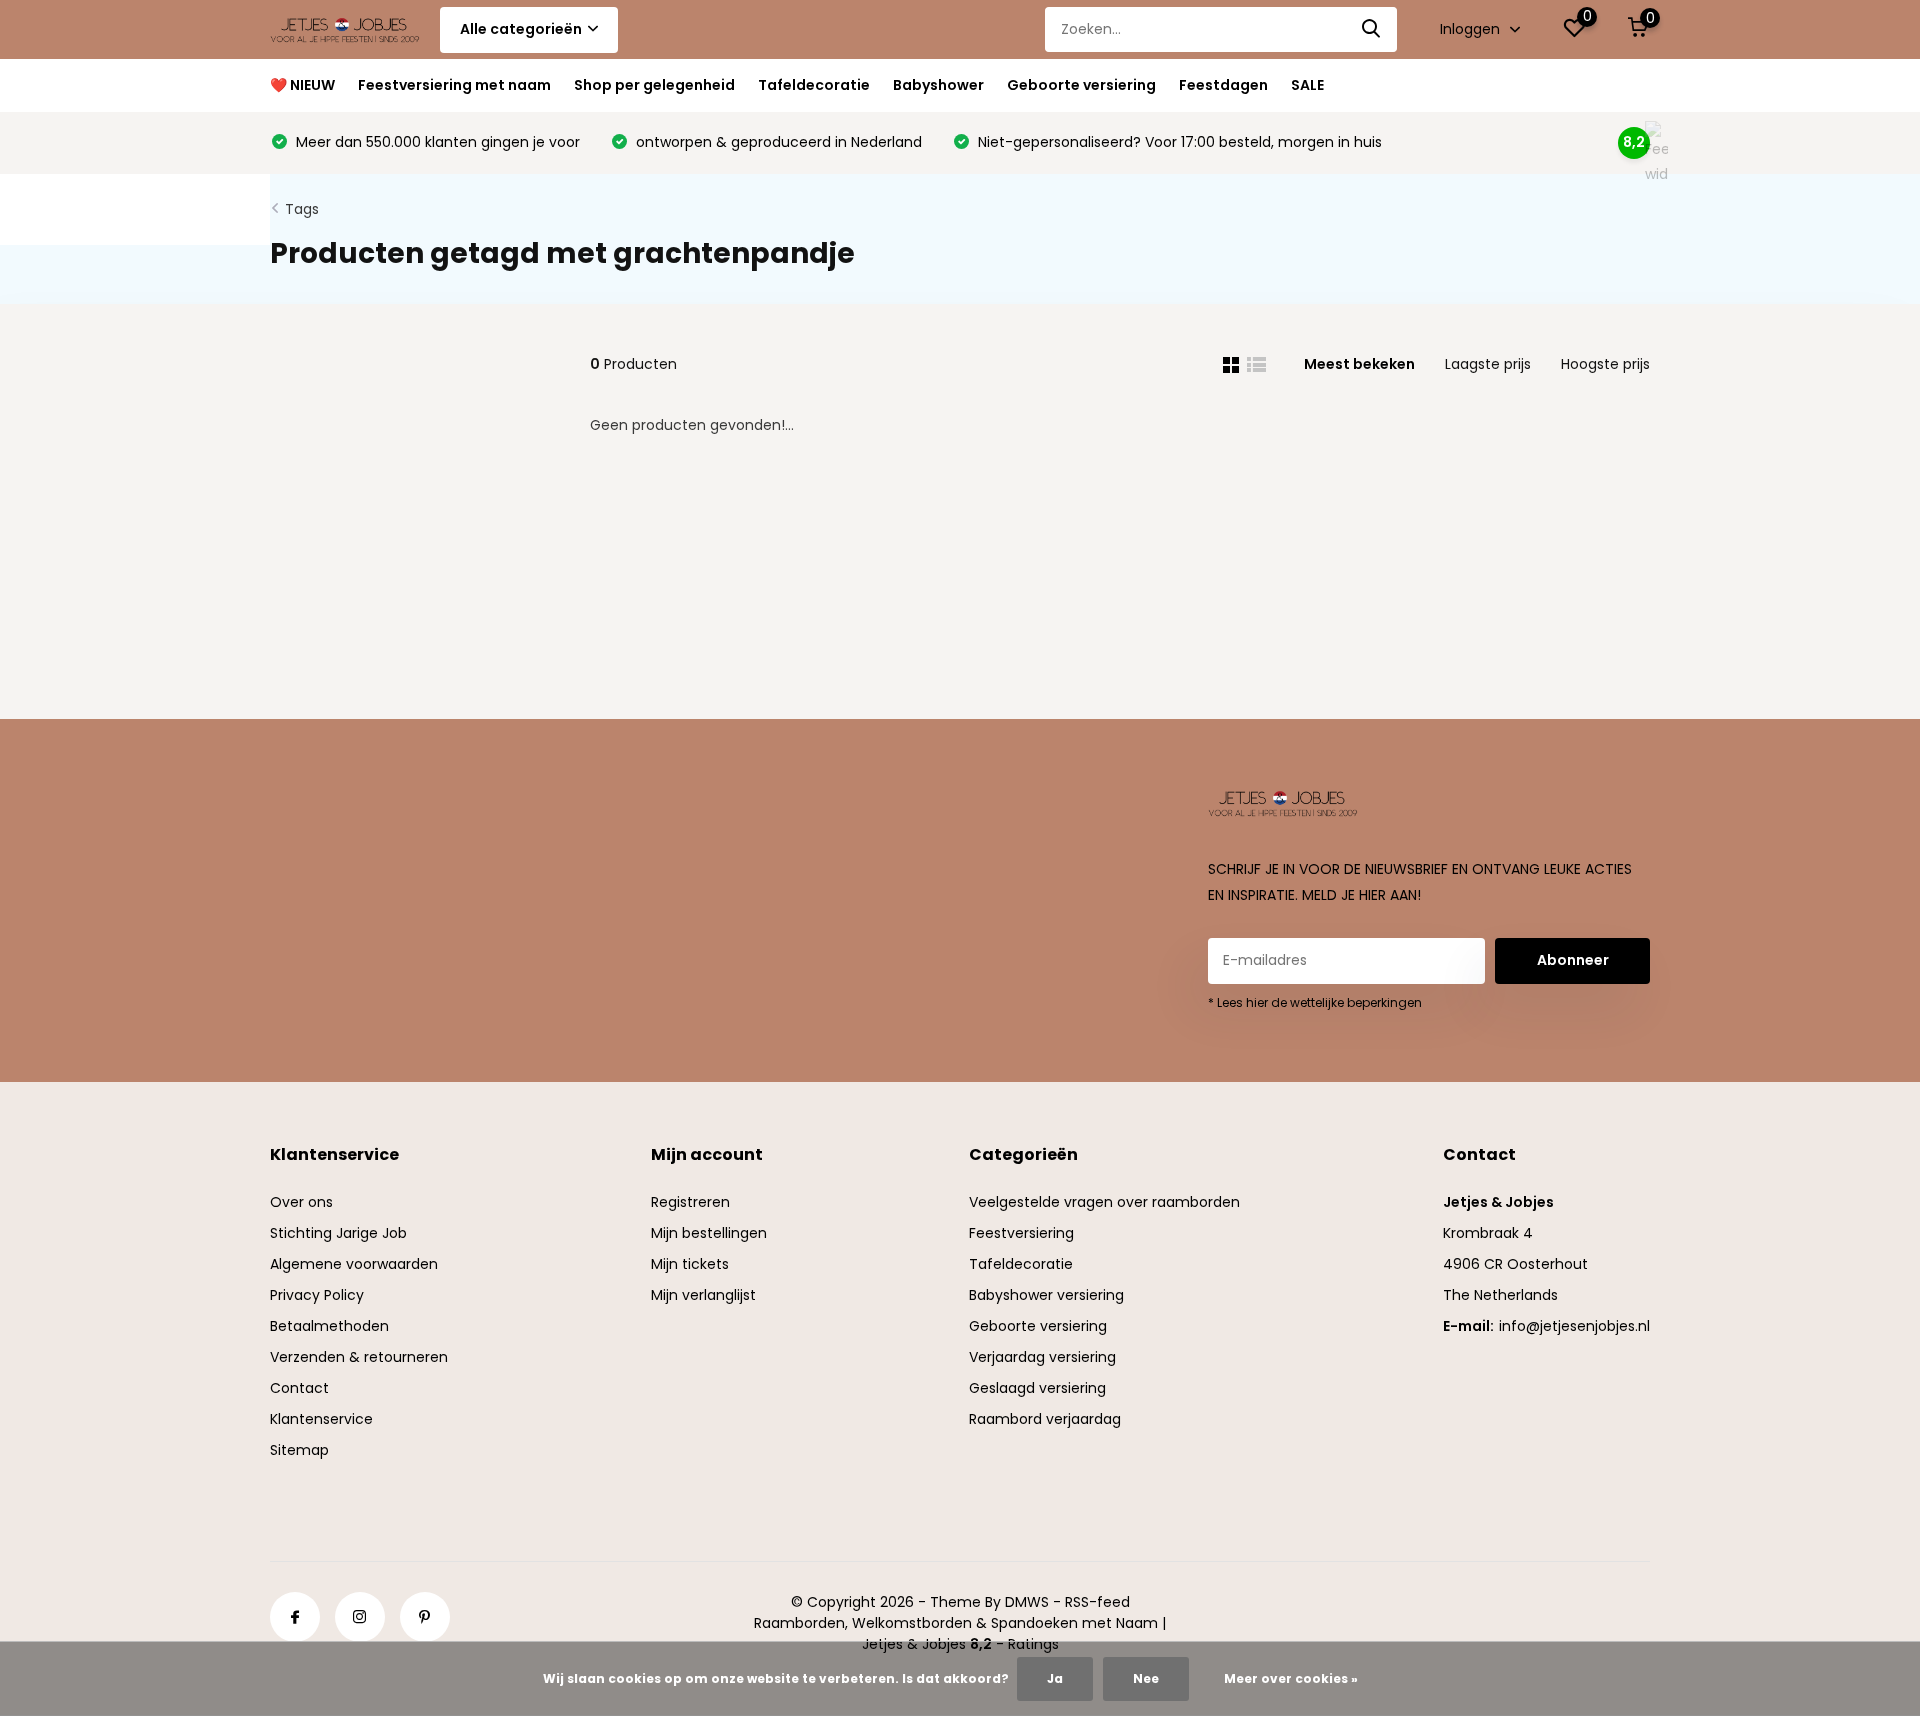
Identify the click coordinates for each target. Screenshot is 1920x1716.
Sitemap (299, 1450)
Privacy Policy (317, 1295)
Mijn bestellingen (709, 1233)
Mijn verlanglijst (703, 1295)
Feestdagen (1223, 85)
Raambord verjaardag (1045, 1419)
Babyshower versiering (1046, 1295)
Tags (302, 209)
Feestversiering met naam (454, 85)
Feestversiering (1021, 1233)
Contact (299, 1388)
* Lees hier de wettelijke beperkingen (1315, 1002)
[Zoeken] (1372, 29)
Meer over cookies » (1291, 1678)
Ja (1055, 1678)
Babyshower (938, 85)
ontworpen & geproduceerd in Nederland (777, 142)
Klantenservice (321, 1419)
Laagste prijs (1488, 364)
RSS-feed (1097, 1602)
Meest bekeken (1359, 364)
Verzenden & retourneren (359, 1357)
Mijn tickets (690, 1264)
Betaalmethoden (329, 1326)
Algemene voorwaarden (354, 1264)
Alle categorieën (521, 29)
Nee (1146, 1678)
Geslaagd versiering (1037, 1388)
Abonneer (1573, 960)
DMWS (1027, 1602)
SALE (1307, 85)
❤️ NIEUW (302, 85)
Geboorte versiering (1081, 85)
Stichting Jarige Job (338, 1233)
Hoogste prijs (1605, 364)
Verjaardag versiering (1042, 1357)
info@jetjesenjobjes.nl (1574, 1326)
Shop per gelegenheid (654, 85)
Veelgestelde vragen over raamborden (1104, 1202)
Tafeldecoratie (814, 85)
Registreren (690, 1202)
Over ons (301, 1202)
